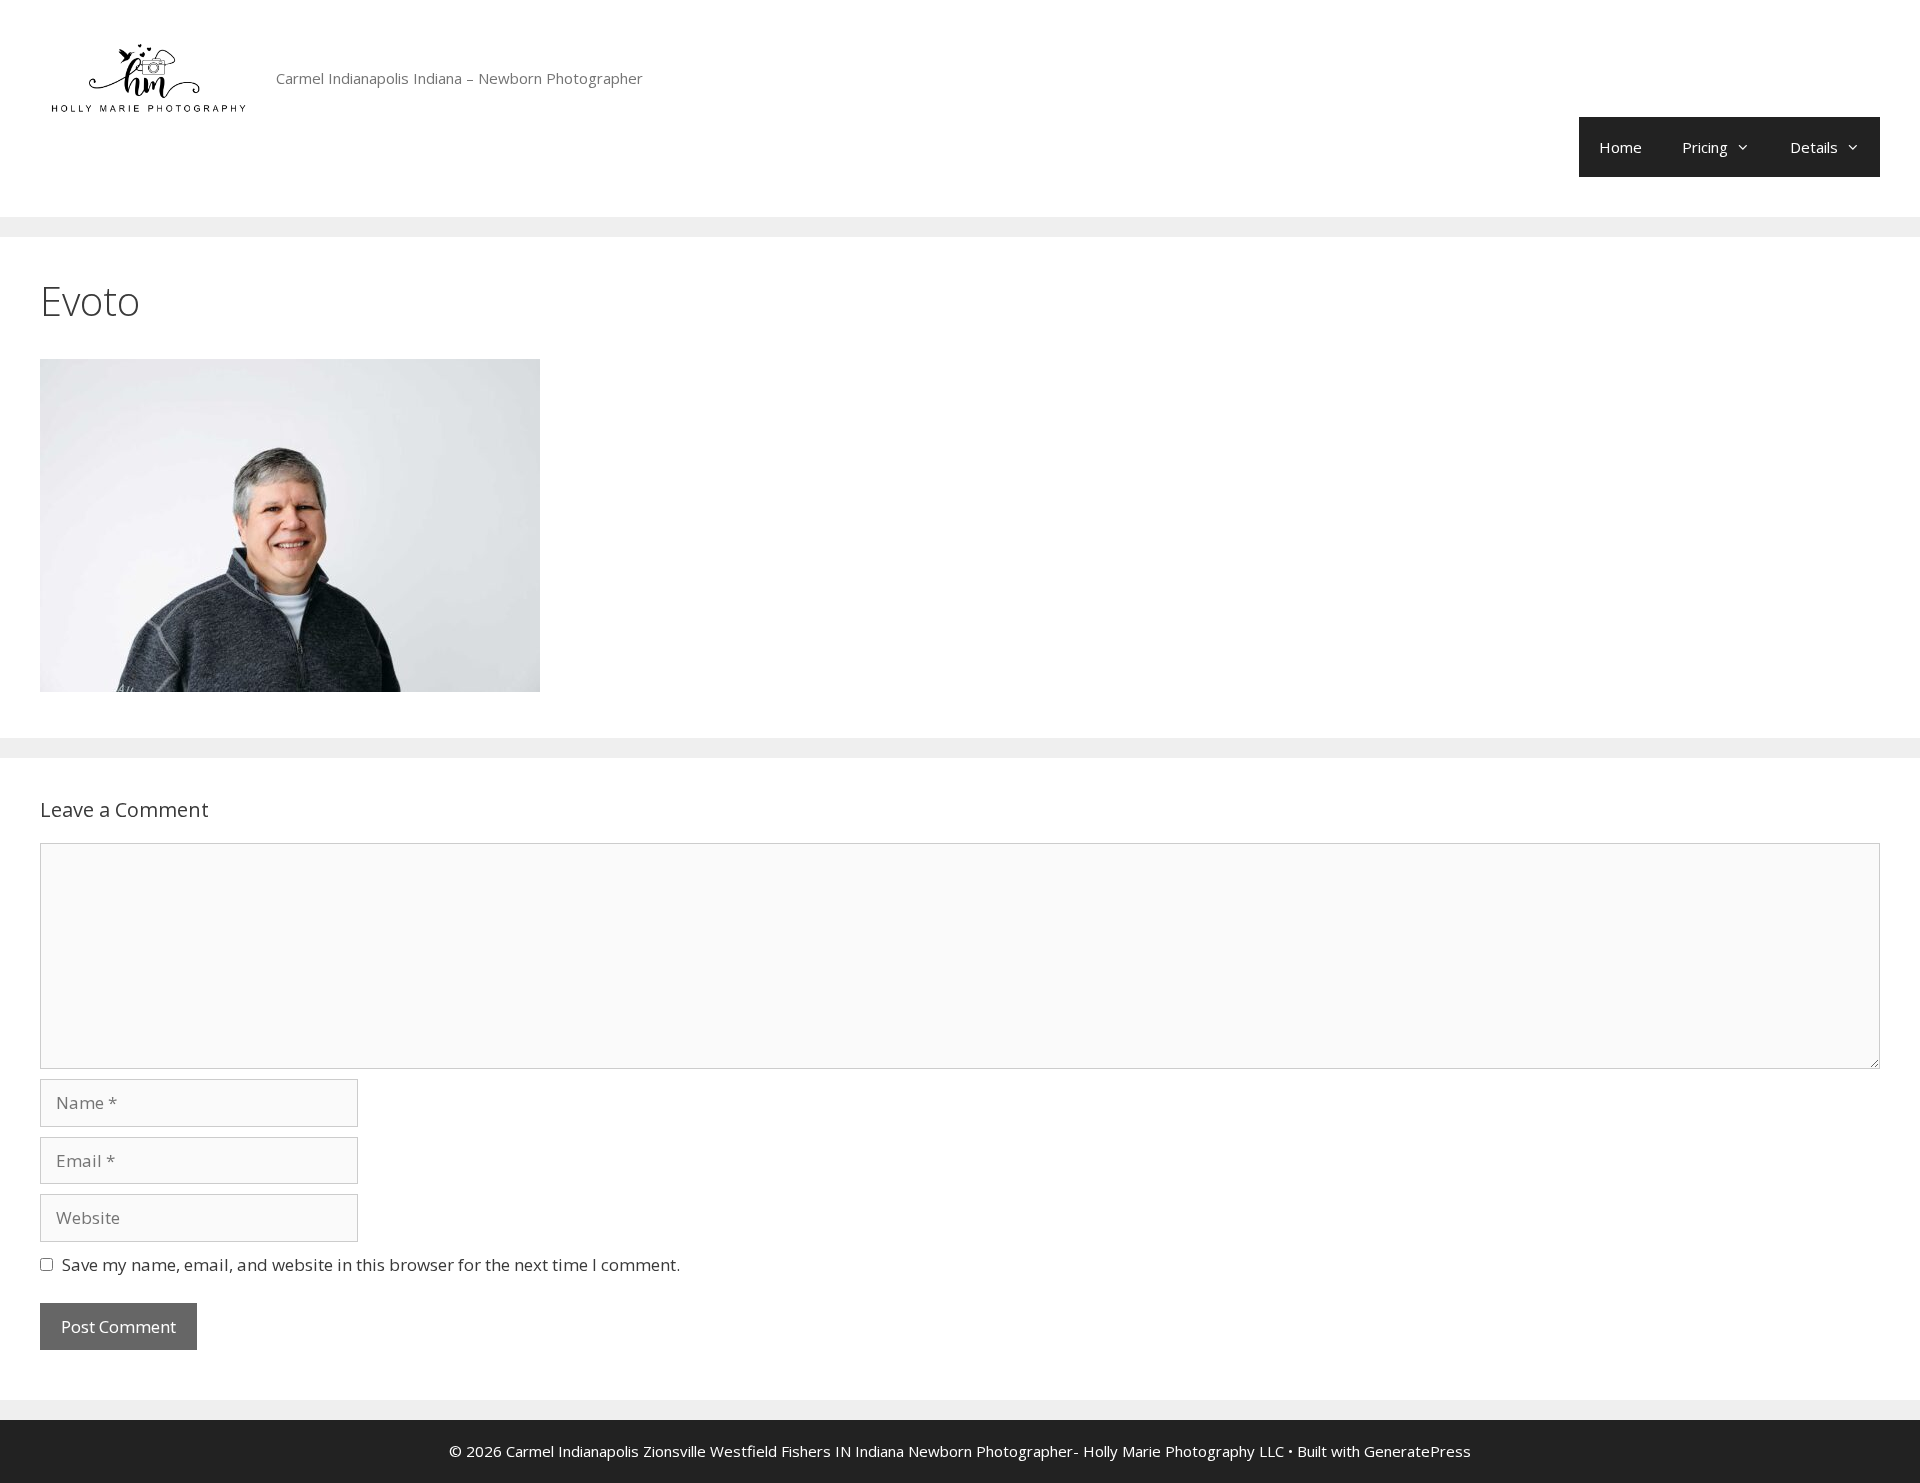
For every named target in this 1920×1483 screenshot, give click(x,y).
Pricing (1705, 147)
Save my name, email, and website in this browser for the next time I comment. (371, 1264)
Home (1620, 147)
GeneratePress (1417, 1451)
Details (1814, 147)
